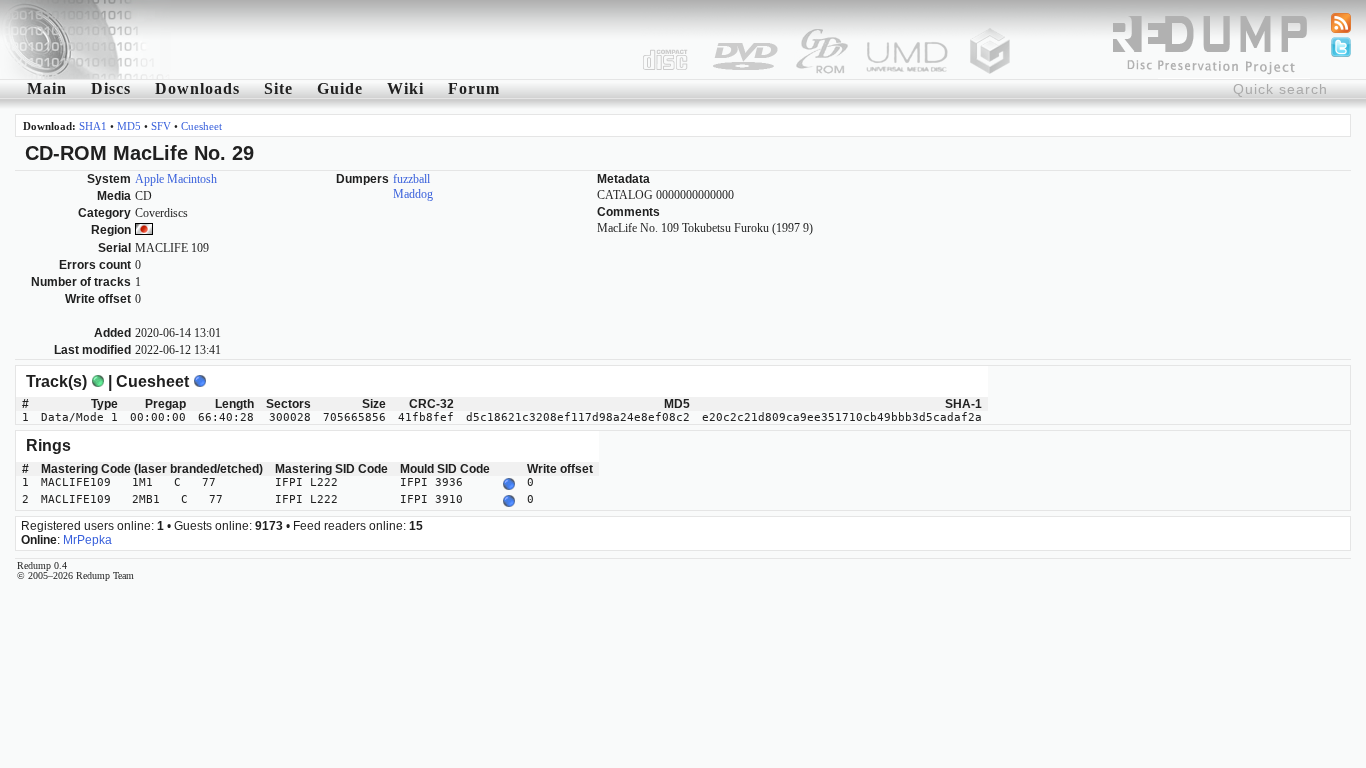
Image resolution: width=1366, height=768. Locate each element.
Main (47, 88)
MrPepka (87, 540)
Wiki (405, 88)
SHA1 (93, 126)
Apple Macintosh (176, 179)
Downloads (197, 88)
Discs (111, 88)
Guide (340, 88)
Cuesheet (201, 126)
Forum (474, 88)
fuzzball (411, 179)
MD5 (129, 126)
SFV (161, 126)
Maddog (413, 194)
